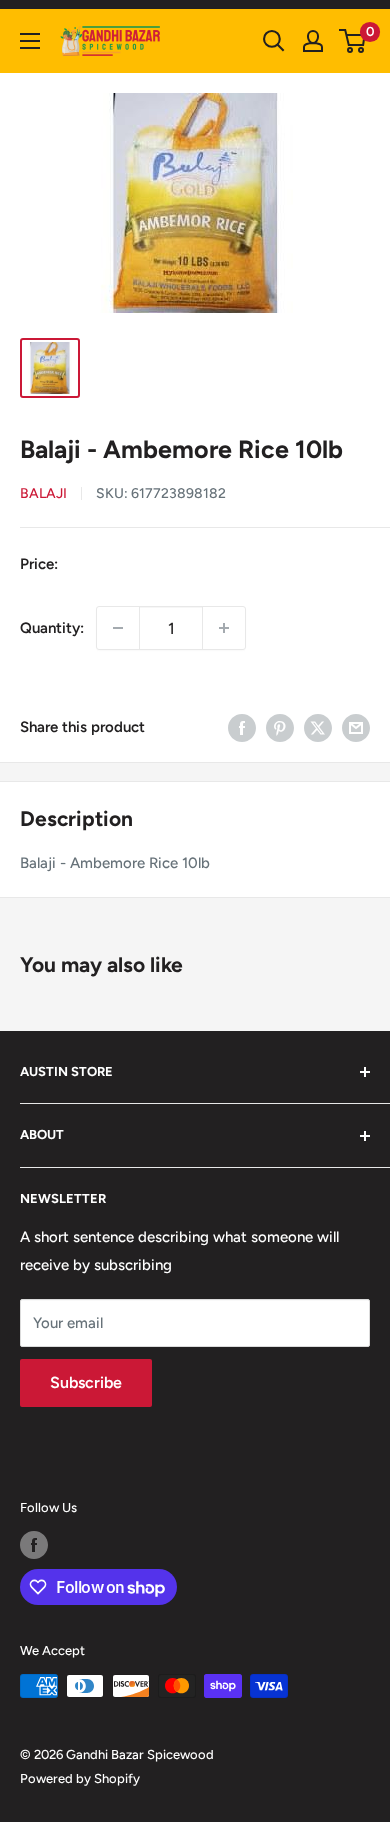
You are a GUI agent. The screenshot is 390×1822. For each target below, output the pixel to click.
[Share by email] (356, 726)
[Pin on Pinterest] (280, 726)
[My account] (313, 41)
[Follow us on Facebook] (34, 1545)
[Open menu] (30, 41)
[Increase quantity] (224, 628)
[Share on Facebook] (242, 726)
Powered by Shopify (80, 1778)
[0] (353, 41)
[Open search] (274, 41)
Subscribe (86, 1382)
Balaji (43, 493)
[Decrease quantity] (118, 628)
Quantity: (52, 628)
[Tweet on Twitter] (318, 726)
